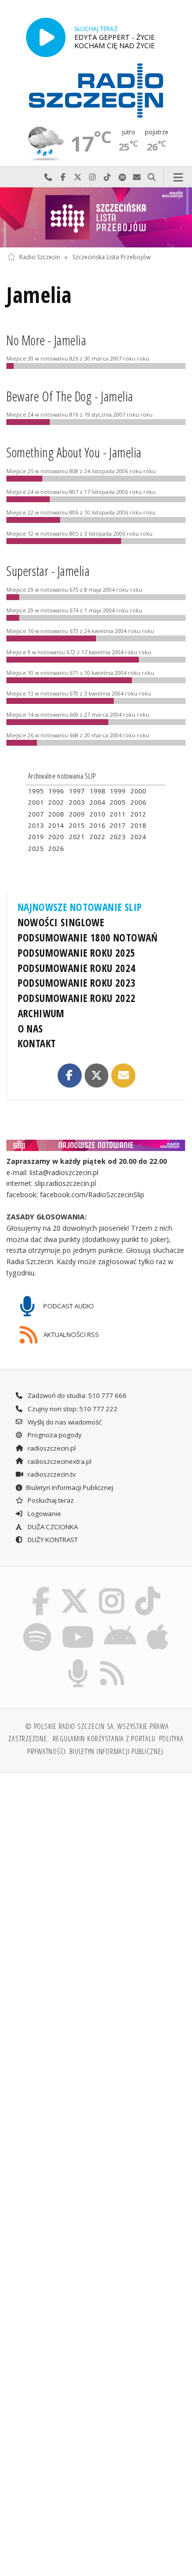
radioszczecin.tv (51, 1474)
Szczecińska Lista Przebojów (112, 257)
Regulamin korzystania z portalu (104, 1738)
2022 (97, 837)
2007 (36, 814)
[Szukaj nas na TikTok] (148, 1588)
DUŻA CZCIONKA (52, 1527)
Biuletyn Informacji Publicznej (70, 1487)
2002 (56, 802)
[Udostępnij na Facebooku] (69, 1075)
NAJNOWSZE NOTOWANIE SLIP (80, 907)
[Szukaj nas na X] (74, 1588)
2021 (77, 837)
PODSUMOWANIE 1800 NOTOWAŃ (88, 938)
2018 (138, 825)
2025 (36, 849)
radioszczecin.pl (51, 1448)
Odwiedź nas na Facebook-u (63, 177)
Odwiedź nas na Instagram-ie (93, 177)
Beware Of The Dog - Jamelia (70, 396)
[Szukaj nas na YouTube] (78, 1625)
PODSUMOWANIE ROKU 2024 (77, 968)
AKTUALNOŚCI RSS (70, 1334)
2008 (56, 814)
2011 (118, 814)
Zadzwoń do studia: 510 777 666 (76, 1395)
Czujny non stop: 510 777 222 (72, 1409)
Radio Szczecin (40, 257)
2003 (77, 802)
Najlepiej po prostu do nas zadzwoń (48, 177)
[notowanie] (96, 1145)
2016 (97, 825)
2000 (138, 791)
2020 (56, 837)
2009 (77, 814)
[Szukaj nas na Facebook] (41, 1588)
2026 (56, 849)
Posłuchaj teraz (50, 1500)
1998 (97, 791)
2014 (56, 825)
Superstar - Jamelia (48, 571)
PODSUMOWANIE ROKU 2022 (77, 998)
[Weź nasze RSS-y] (112, 1661)
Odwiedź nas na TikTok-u (107, 177)
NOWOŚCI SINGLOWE (61, 922)
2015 (77, 825)
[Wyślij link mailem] (123, 1075)
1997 (77, 791)
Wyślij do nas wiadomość (137, 177)
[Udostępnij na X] (96, 1075)
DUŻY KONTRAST (52, 1540)
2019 (36, 837)
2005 (118, 802)
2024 (138, 837)
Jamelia (39, 295)
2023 (118, 837)
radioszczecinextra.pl (59, 1461)
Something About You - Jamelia (74, 453)
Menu (178, 177)
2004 (97, 802)
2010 (97, 814)
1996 (56, 791)
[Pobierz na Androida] (120, 1625)
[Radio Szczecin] (96, 91)
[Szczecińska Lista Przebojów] (96, 217)
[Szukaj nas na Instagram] (112, 1588)
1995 (36, 791)
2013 (36, 825)
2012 (138, 814)
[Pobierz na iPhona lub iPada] (158, 1625)
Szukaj (152, 177)
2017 (118, 825)
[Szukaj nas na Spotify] (37, 1625)
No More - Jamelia (46, 340)
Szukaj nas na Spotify (122, 177)
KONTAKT (37, 1043)
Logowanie (44, 1514)
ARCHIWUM (41, 1013)
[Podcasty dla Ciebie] (78, 1661)
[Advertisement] (96, 1882)
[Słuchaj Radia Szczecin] (46, 37)
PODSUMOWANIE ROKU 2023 (77, 983)
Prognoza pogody (54, 1435)
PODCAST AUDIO (68, 1306)
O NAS (31, 1029)
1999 (118, 791)
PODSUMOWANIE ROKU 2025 (77, 953)
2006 (138, 802)
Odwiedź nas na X (78, 177)
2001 (36, 802)
